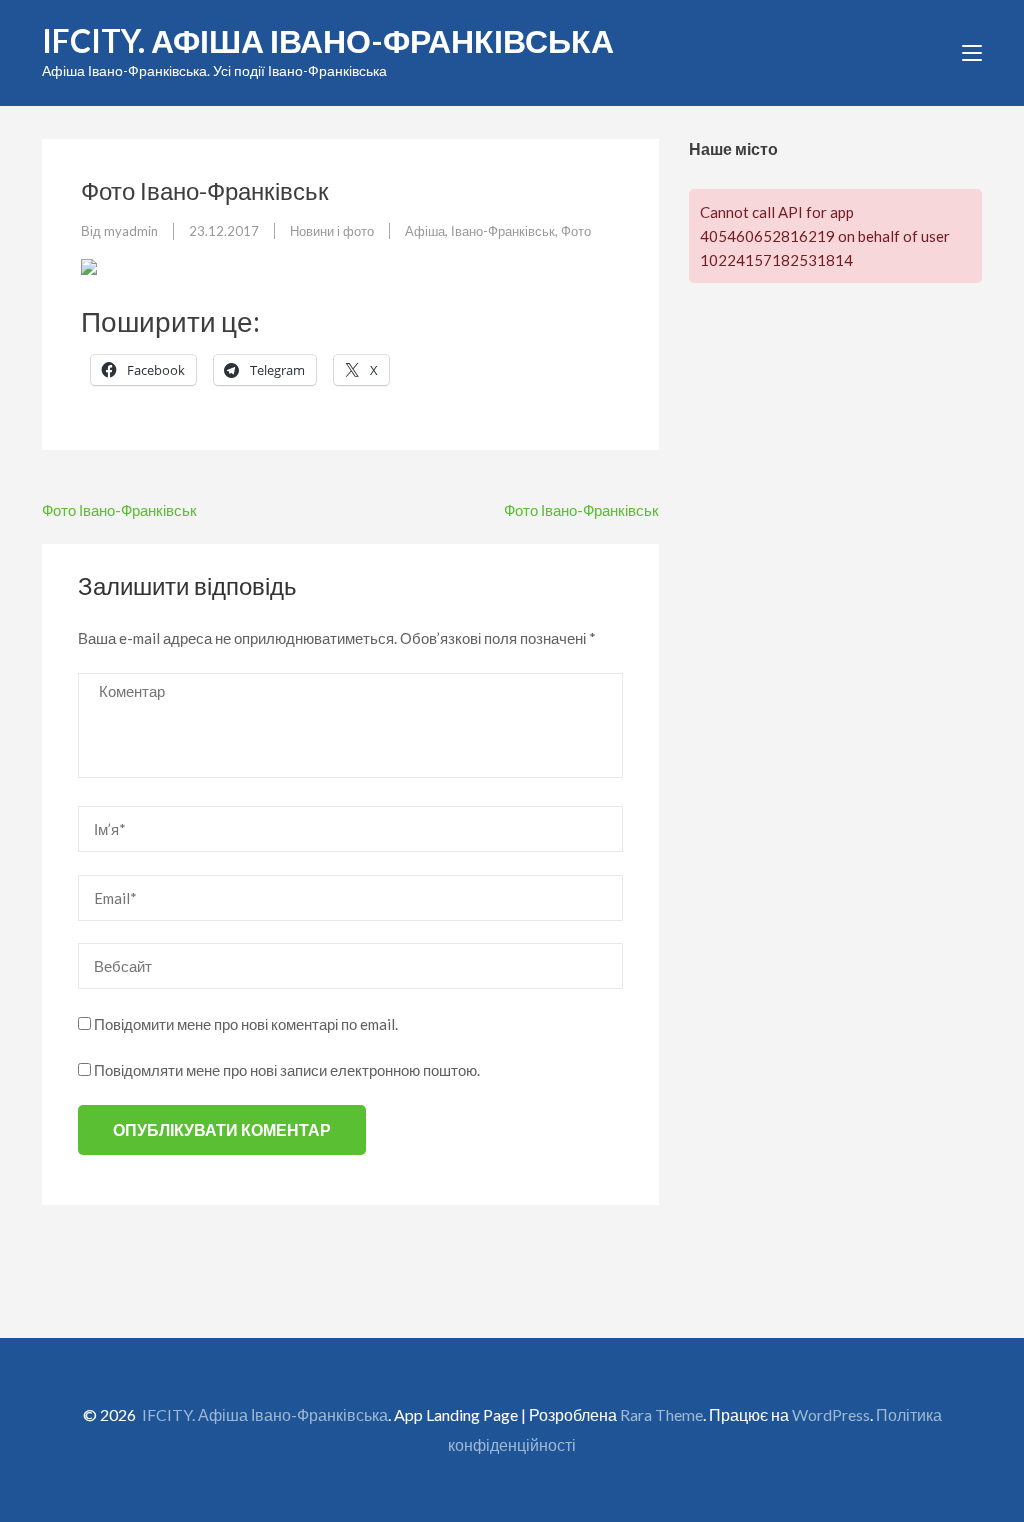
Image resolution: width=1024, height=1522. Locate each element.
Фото (576, 231)
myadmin (131, 231)
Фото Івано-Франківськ (119, 510)
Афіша (425, 231)
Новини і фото (332, 231)
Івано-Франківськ (503, 231)
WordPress (831, 1414)
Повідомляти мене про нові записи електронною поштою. (287, 1070)
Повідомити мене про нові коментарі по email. (246, 1024)
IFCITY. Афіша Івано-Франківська (328, 40)
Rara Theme (661, 1414)
